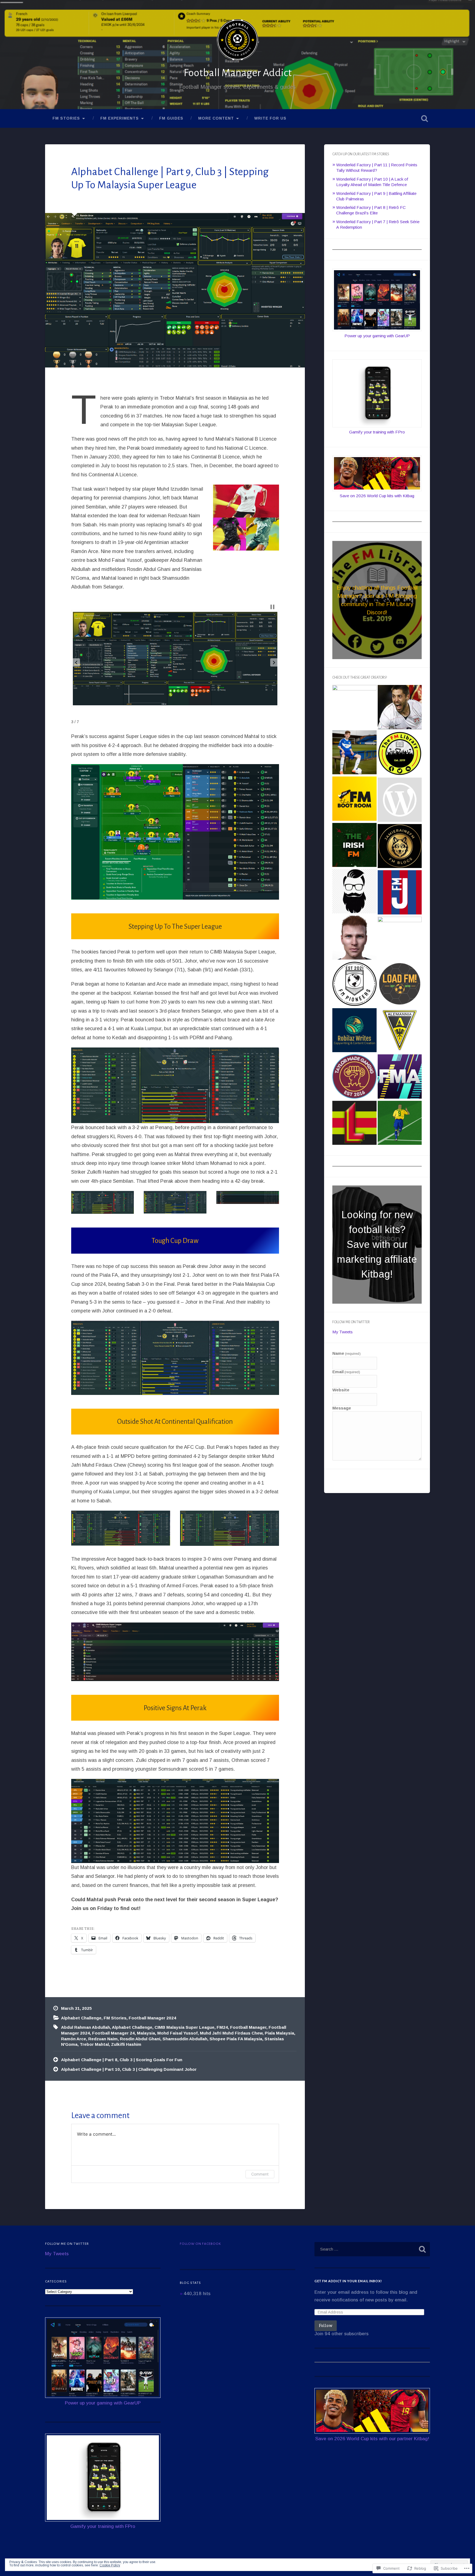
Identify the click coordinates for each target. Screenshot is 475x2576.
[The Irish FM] (354, 846)
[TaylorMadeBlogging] (354, 1077)
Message (342, 1408)
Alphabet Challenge (81, 2018)
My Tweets (343, 1332)
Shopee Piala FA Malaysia (236, 2039)
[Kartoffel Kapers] (400, 1031)
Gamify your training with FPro (377, 432)
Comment (260, 2174)
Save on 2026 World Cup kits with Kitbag (377, 496)
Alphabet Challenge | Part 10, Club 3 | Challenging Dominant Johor (129, 2069)
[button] (76, 662)
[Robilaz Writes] (354, 1031)
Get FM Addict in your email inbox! (348, 2281)
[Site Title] (354, 707)
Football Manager (248, 2027)
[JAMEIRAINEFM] (400, 847)
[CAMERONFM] (400, 939)
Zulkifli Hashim (126, 2044)
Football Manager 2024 (152, 2018)
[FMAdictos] (400, 1077)
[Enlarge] (272, 771)
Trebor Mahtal (94, 2044)
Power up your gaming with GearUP (377, 336)
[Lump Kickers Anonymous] (400, 800)
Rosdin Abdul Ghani (140, 2039)
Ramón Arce (74, 2039)
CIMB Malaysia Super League (184, 2027)
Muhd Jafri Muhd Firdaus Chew (231, 2033)
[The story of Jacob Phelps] (354, 753)
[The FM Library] (400, 754)
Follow (326, 2325)
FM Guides (171, 118)
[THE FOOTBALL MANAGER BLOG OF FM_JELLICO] (400, 893)
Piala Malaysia (279, 2033)
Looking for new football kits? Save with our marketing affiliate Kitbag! (377, 1244)
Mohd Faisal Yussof (177, 2033)
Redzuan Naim (103, 2039)
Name (346, 1353)
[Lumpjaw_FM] (354, 1123)
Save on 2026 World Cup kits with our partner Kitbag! (372, 2439)
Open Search (424, 118)
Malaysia (146, 2033)
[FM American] (400, 708)
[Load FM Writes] (400, 984)
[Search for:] (372, 2249)
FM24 (222, 2027)
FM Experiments (120, 118)
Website (341, 1390)
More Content (216, 118)
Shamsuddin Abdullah (185, 2039)
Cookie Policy (110, 2565)
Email (346, 1372)
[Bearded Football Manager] (354, 892)
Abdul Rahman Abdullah (85, 2027)
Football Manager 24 (113, 2033)
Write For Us (270, 118)
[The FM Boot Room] (354, 799)
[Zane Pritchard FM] (354, 938)
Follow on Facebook (200, 2244)
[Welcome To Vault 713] (400, 1123)
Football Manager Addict (238, 73)
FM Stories (66, 118)
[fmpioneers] (354, 984)
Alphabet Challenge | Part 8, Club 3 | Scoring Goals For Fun (122, 2060)
